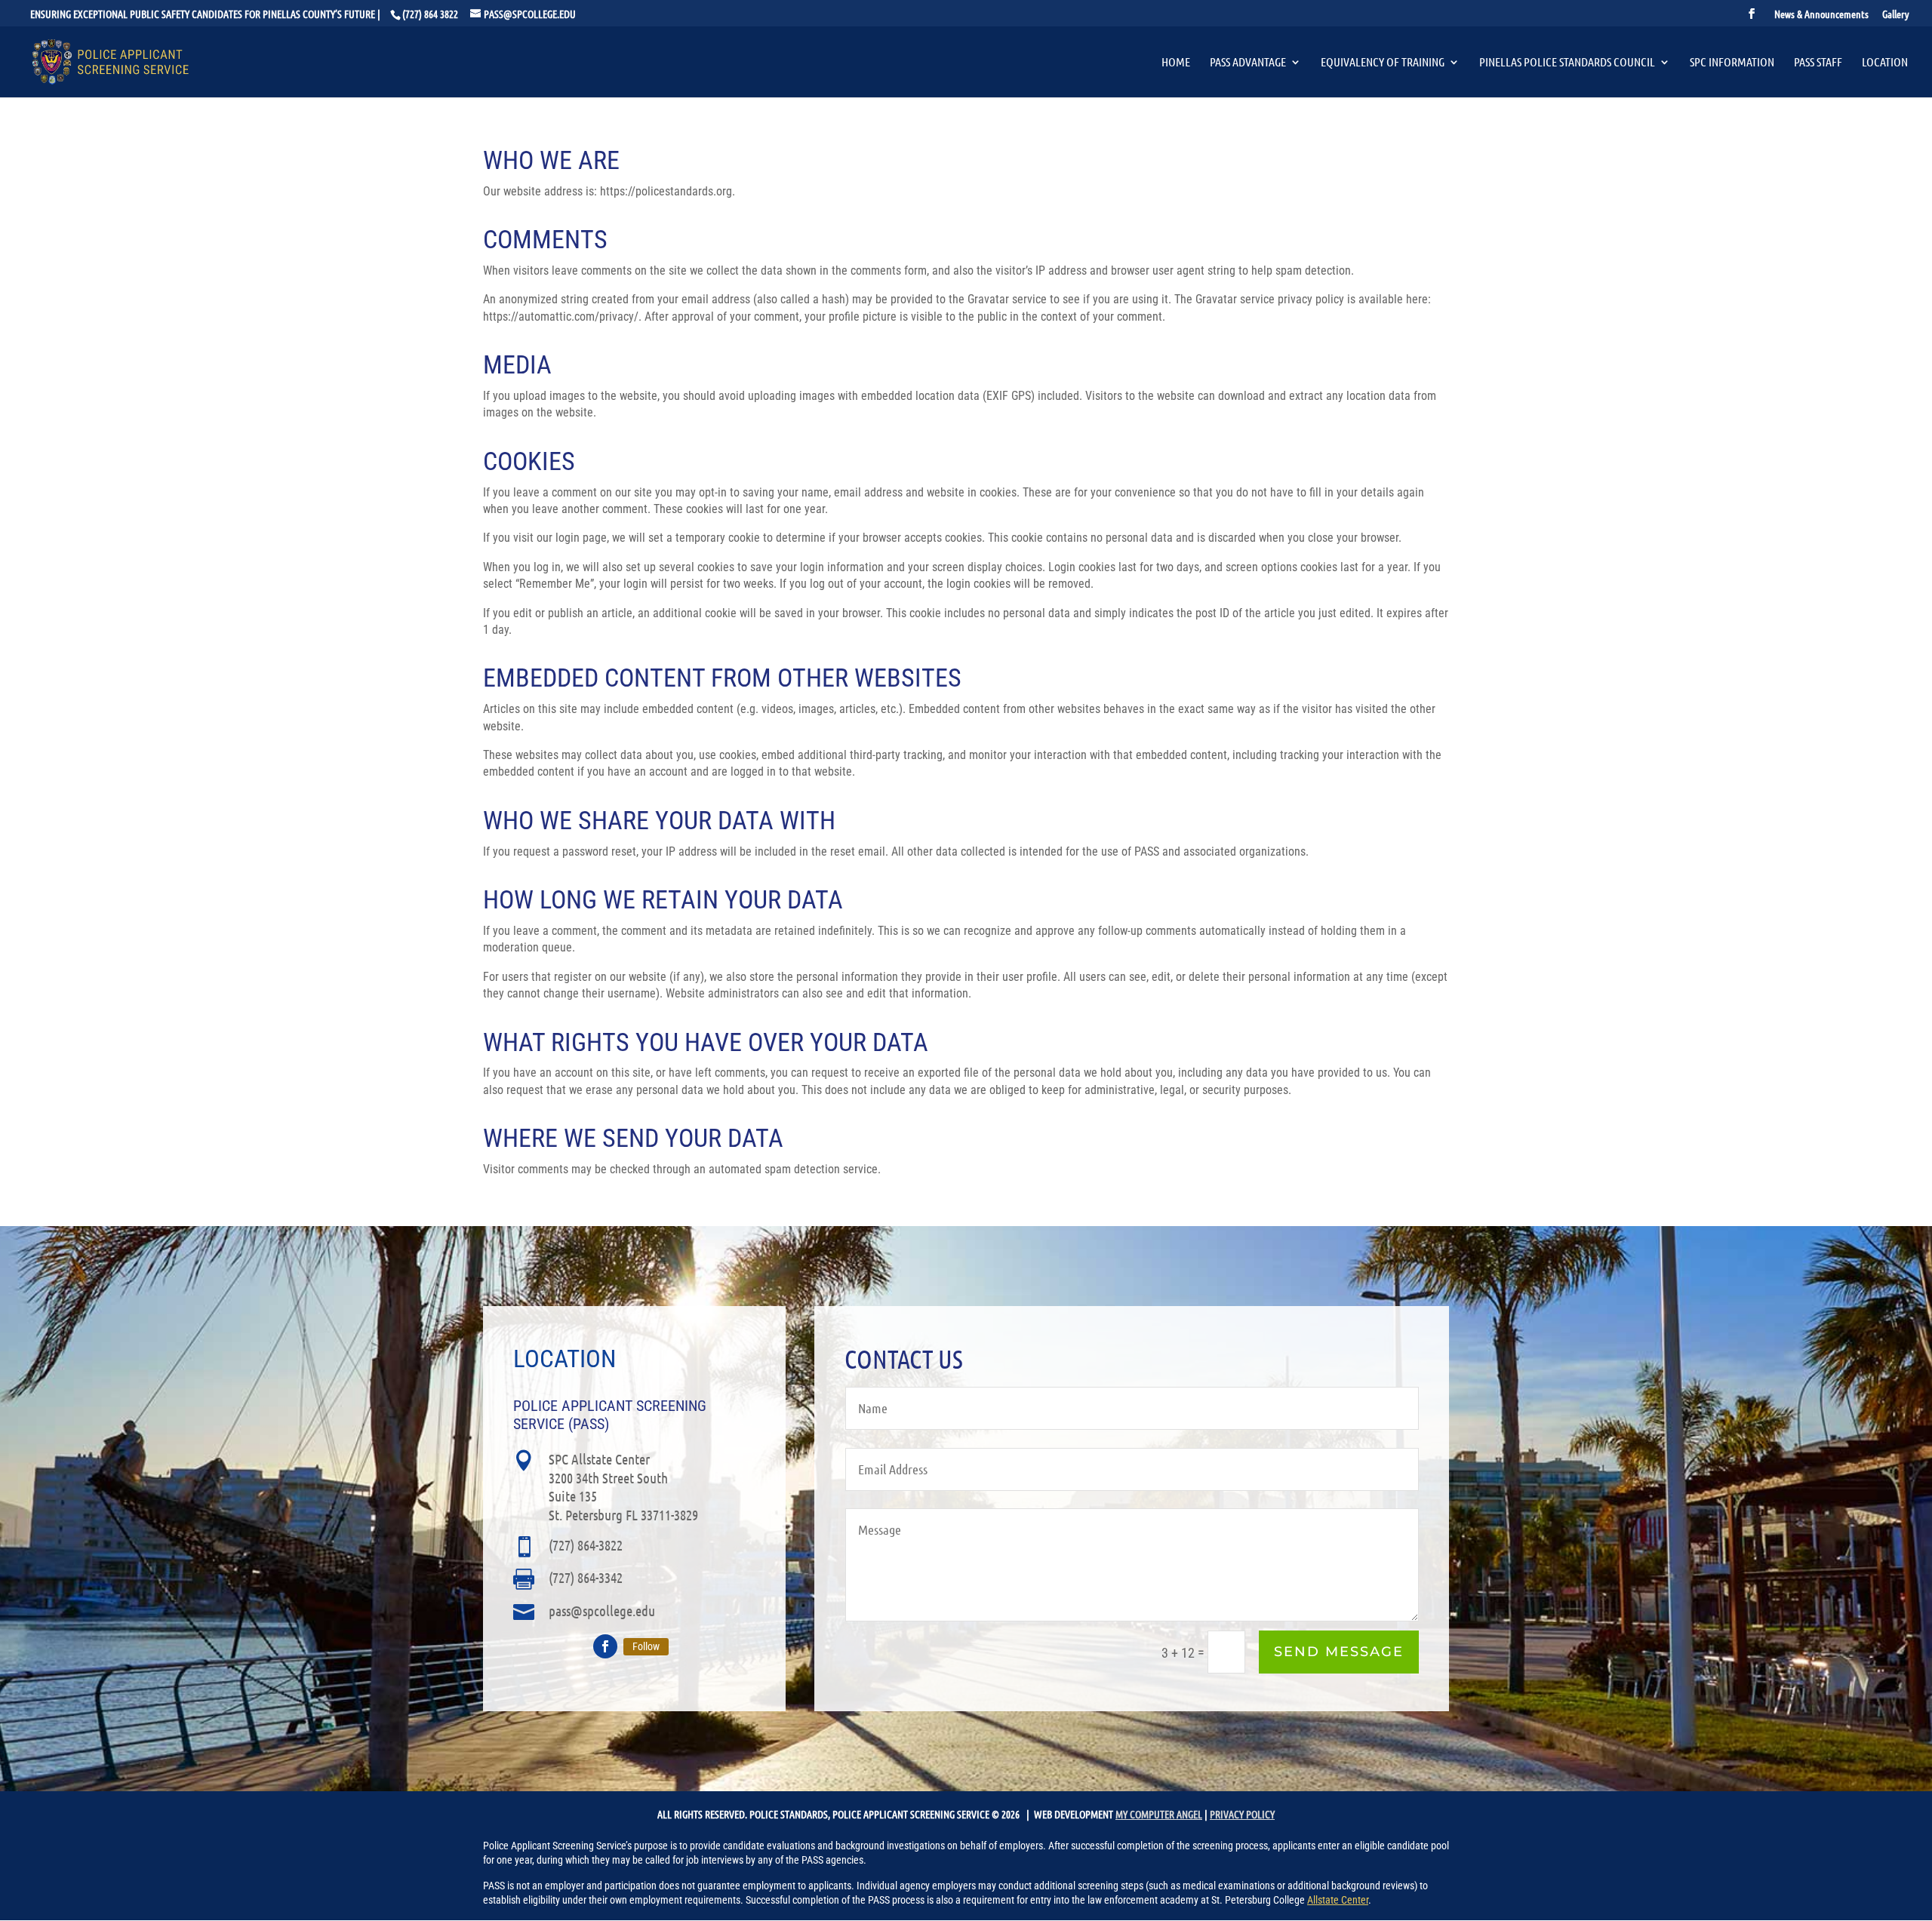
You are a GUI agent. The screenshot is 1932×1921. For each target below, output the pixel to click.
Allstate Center (1338, 1900)
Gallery (1896, 14)
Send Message (1339, 1652)
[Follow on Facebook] (605, 1646)
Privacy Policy (1242, 1814)
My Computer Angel (1159, 1814)
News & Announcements (1821, 14)
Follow (646, 1646)
